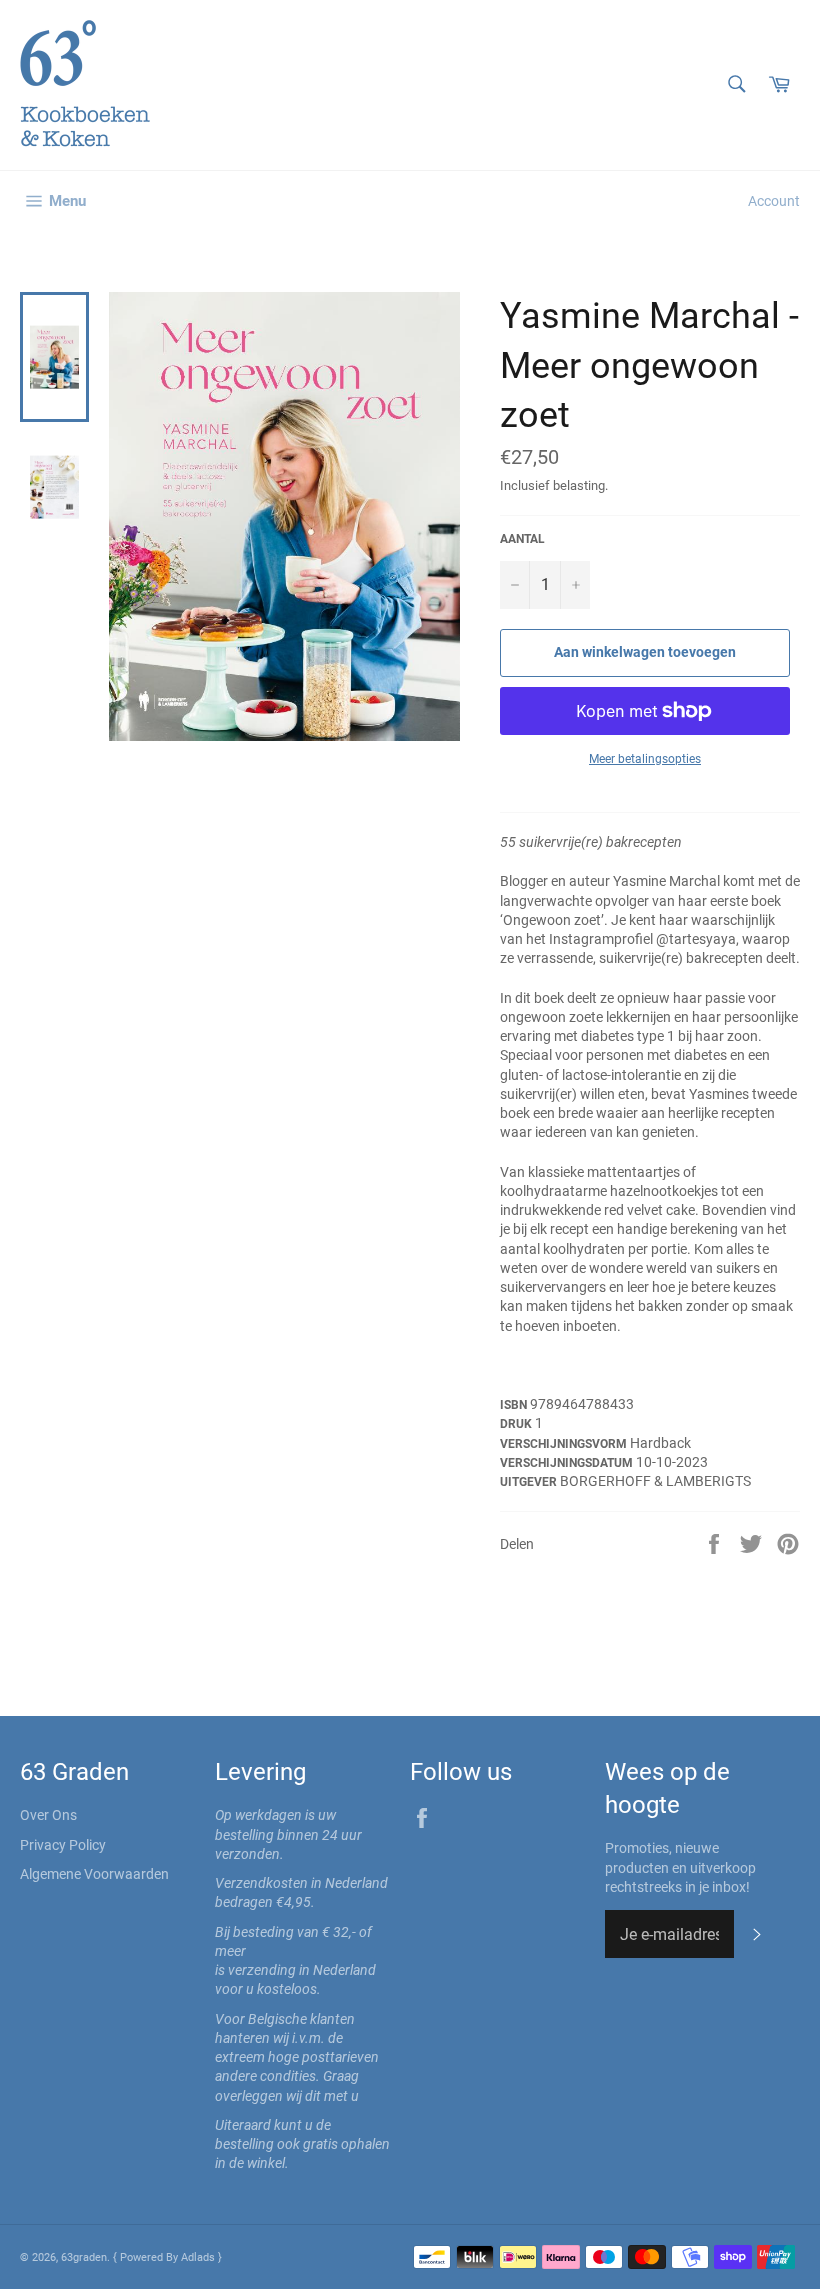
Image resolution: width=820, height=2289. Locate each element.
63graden (84, 2257)
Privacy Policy (63, 1845)
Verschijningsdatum (568, 1463)
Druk (517, 1424)
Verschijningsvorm (565, 1444)
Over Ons (48, 1815)
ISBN (515, 1405)
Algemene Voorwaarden (94, 1874)
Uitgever (530, 1482)
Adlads (199, 2257)
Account (774, 201)
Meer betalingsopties (645, 759)
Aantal (522, 539)
